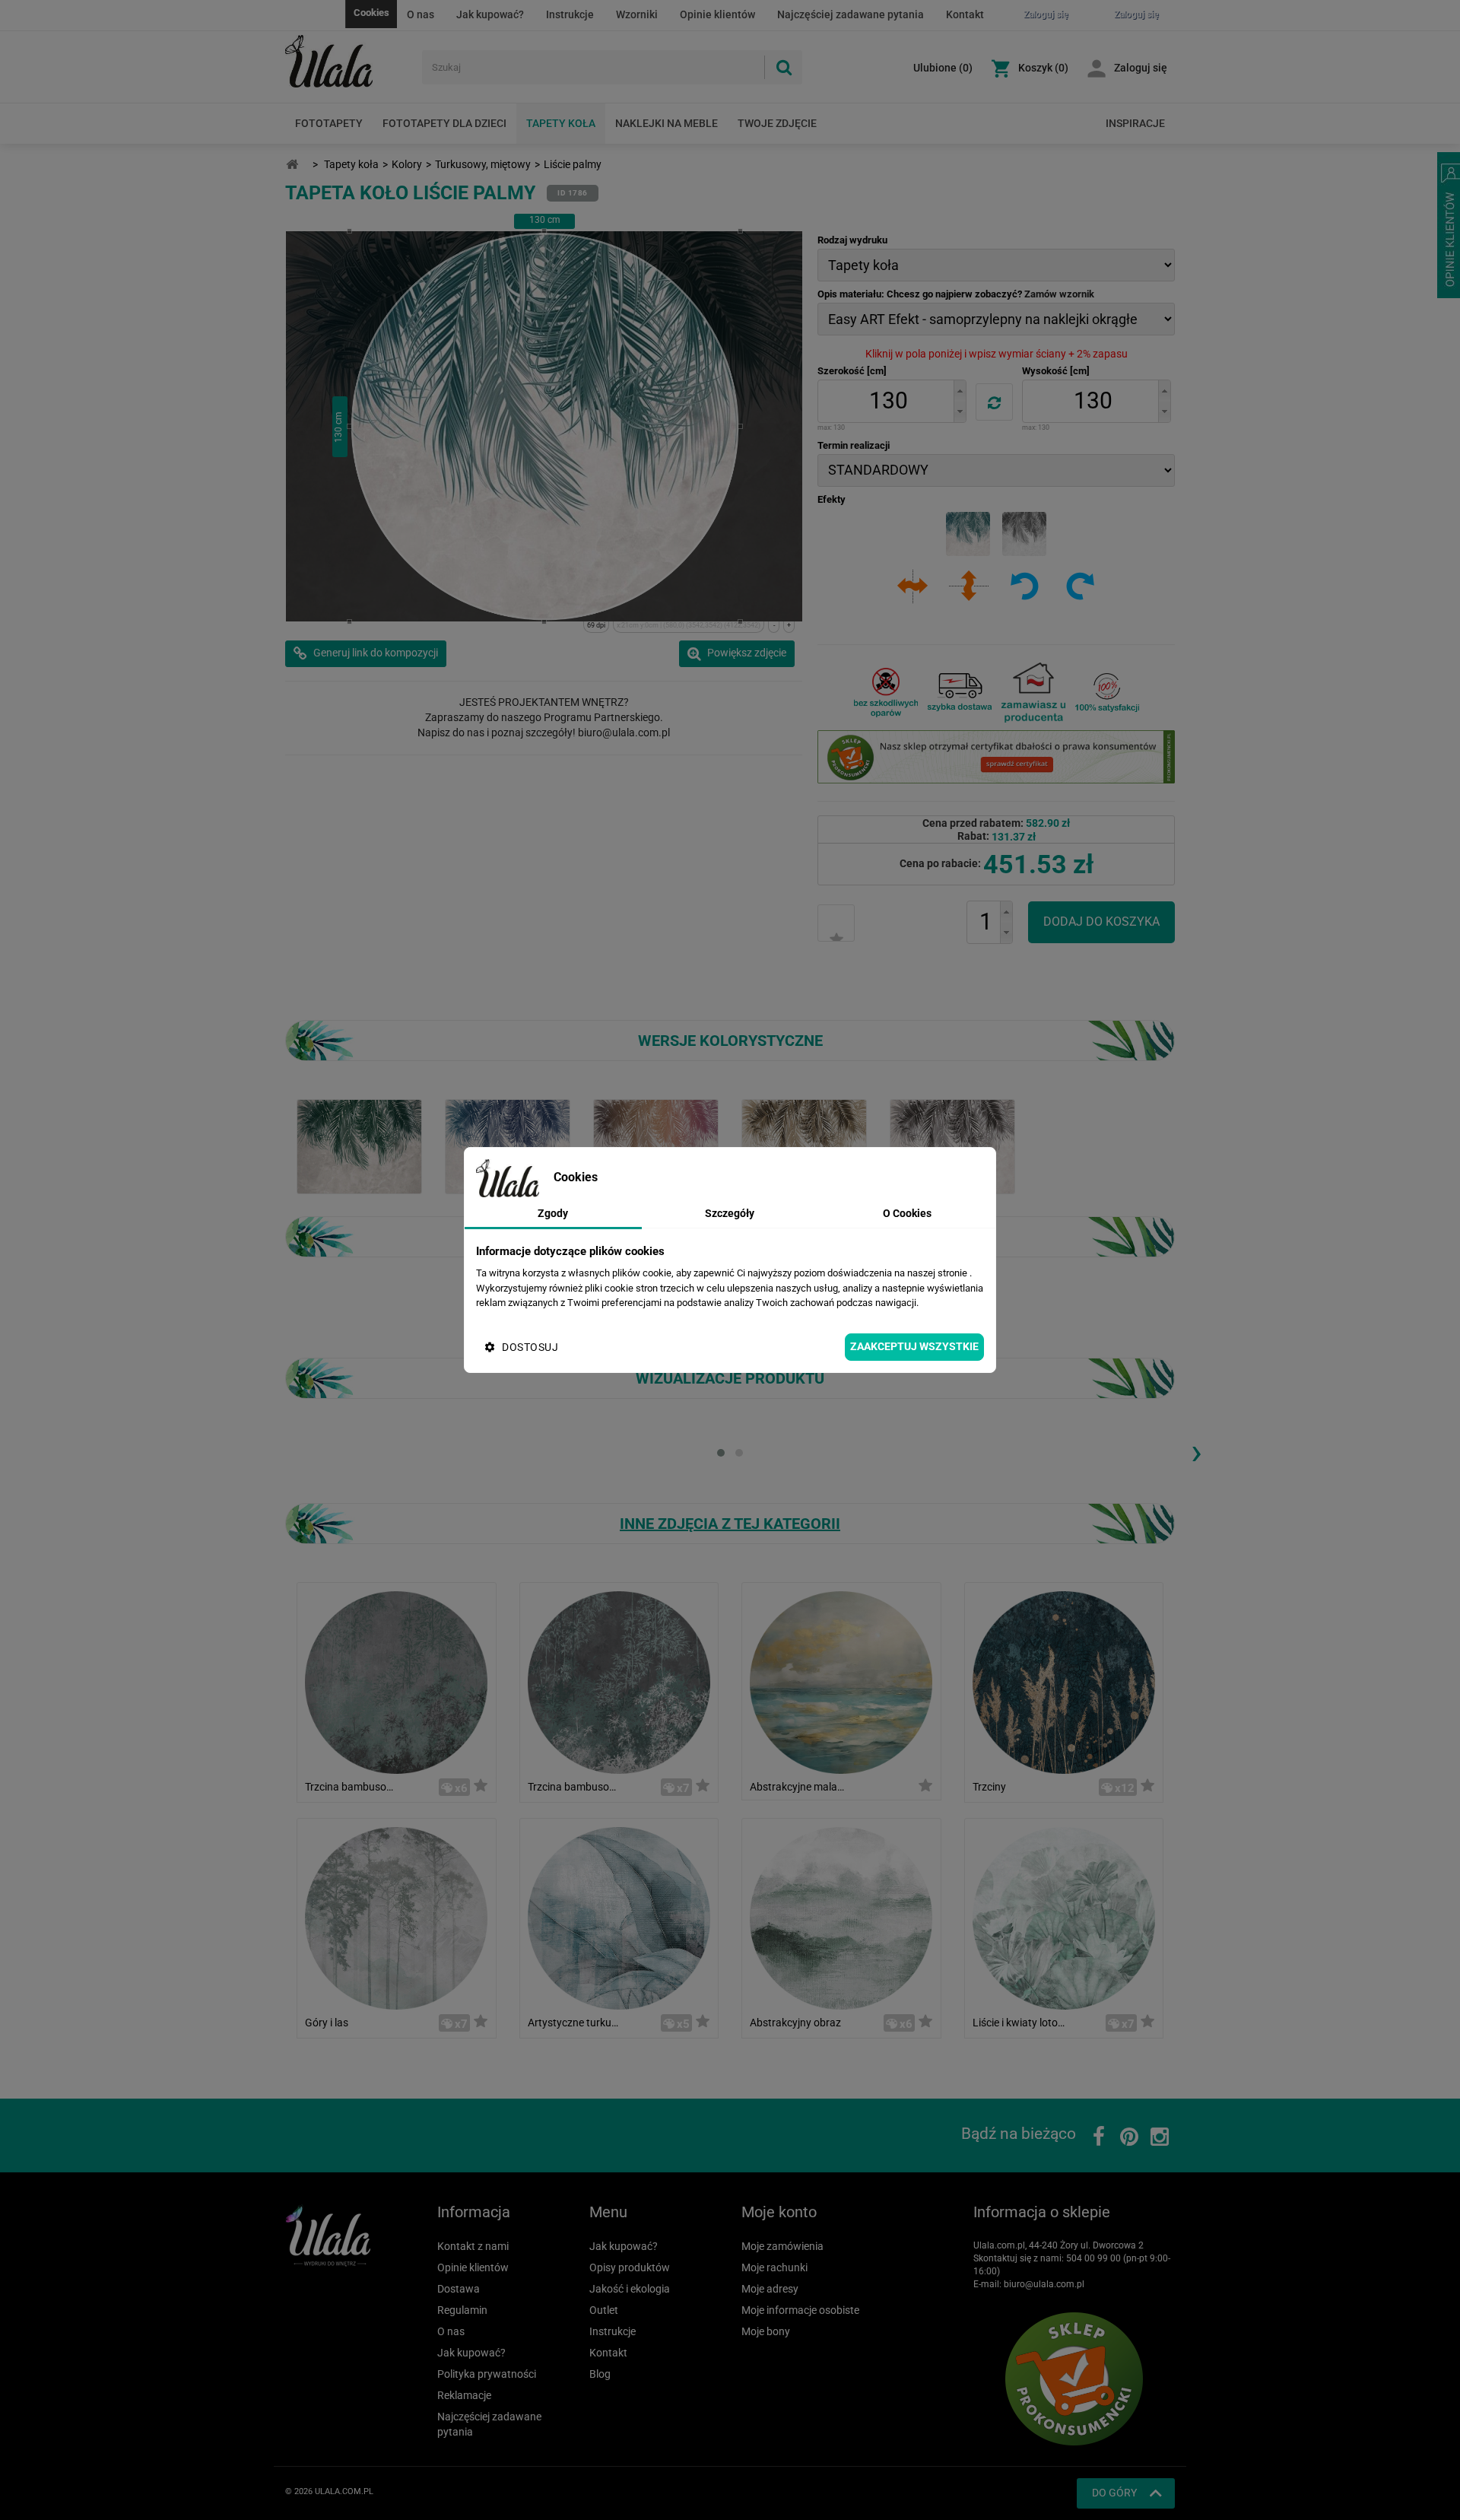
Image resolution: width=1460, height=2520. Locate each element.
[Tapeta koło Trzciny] (1064, 1681)
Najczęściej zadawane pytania (851, 14)
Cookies (371, 13)
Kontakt (965, 14)
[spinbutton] (888, 401)
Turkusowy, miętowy (483, 164)
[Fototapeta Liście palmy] (952, 1146)
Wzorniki (637, 14)
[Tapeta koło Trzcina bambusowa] (619, 1681)
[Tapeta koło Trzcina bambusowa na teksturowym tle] (396, 1681)
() (943, 68)
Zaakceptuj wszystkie (914, 1346)
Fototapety (329, 123)
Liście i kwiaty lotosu (1020, 2023)
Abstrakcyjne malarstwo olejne (797, 1787)
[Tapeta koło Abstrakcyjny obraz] (841, 1917)
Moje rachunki (774, 2267)
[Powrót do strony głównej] (292, 165)
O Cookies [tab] (907, 1213)
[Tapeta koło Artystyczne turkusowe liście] (619, 1917)
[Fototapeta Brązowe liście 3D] (804, 1146)
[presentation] (1196, 1451)
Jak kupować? (490, 14)
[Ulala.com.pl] (348, 62)
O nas (421, 14)
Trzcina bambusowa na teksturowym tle (352, 1787)
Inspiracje (1135, 123)
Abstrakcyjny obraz (795, 2023)
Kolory (407, 164)
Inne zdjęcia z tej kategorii (730, 1524)
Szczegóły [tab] (730, 1213)
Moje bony (766, 2331)
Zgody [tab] (553, 1213)
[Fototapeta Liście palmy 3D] (656, 1146)
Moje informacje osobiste (800, 2310)
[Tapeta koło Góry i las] (396, 1917)
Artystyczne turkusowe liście (575, 2023)
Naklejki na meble (667, 123)
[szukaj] (783, 67)
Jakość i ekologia (630, 2289)
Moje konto (779, 2212)
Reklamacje (464, 2395)
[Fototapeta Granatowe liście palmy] (508, 1146)
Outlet (604, 2310)
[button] (960, 391)
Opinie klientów (717, 14)
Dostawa (459, 2289)
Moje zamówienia (782, 2246)
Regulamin (462, 2310)
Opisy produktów (630, 2267)
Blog (600, 2374)
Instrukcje (570, 14)
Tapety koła (561, 123)
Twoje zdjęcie (777, 123)
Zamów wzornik (1059, 294)
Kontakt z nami (473, 2246)
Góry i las (327, 2023)
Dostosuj (530, 1347)
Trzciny (989, 1787)
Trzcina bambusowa (575, 1787)
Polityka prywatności (487, 2374)
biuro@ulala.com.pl (1044, 2284)
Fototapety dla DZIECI (444, 123)
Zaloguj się (1141, 68)
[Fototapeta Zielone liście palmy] (359, 1146)
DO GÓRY (1114, 2493)
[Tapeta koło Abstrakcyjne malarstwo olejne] (841, 1681)
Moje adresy (770, 2289)
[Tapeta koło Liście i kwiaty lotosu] (1064, 1917)
